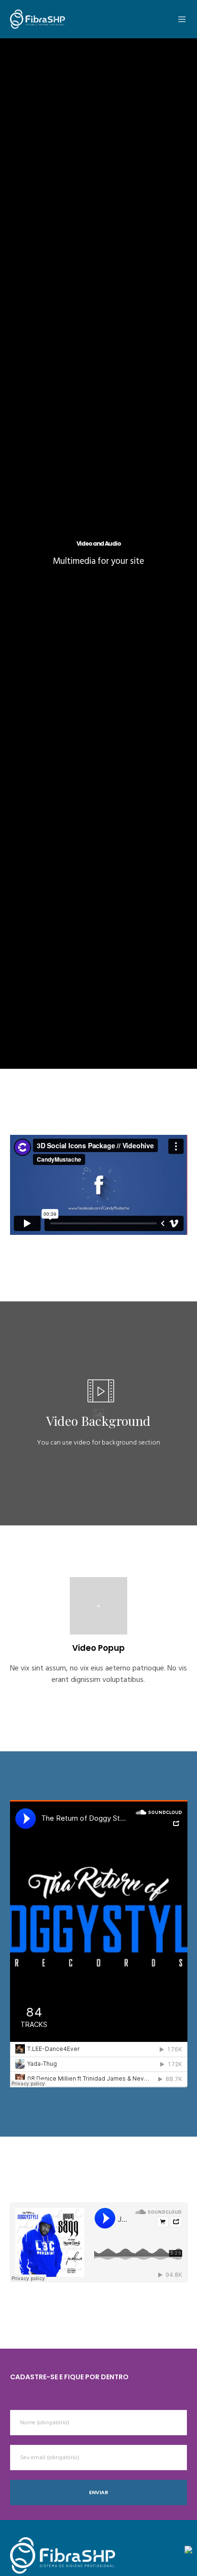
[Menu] (180, 19)
